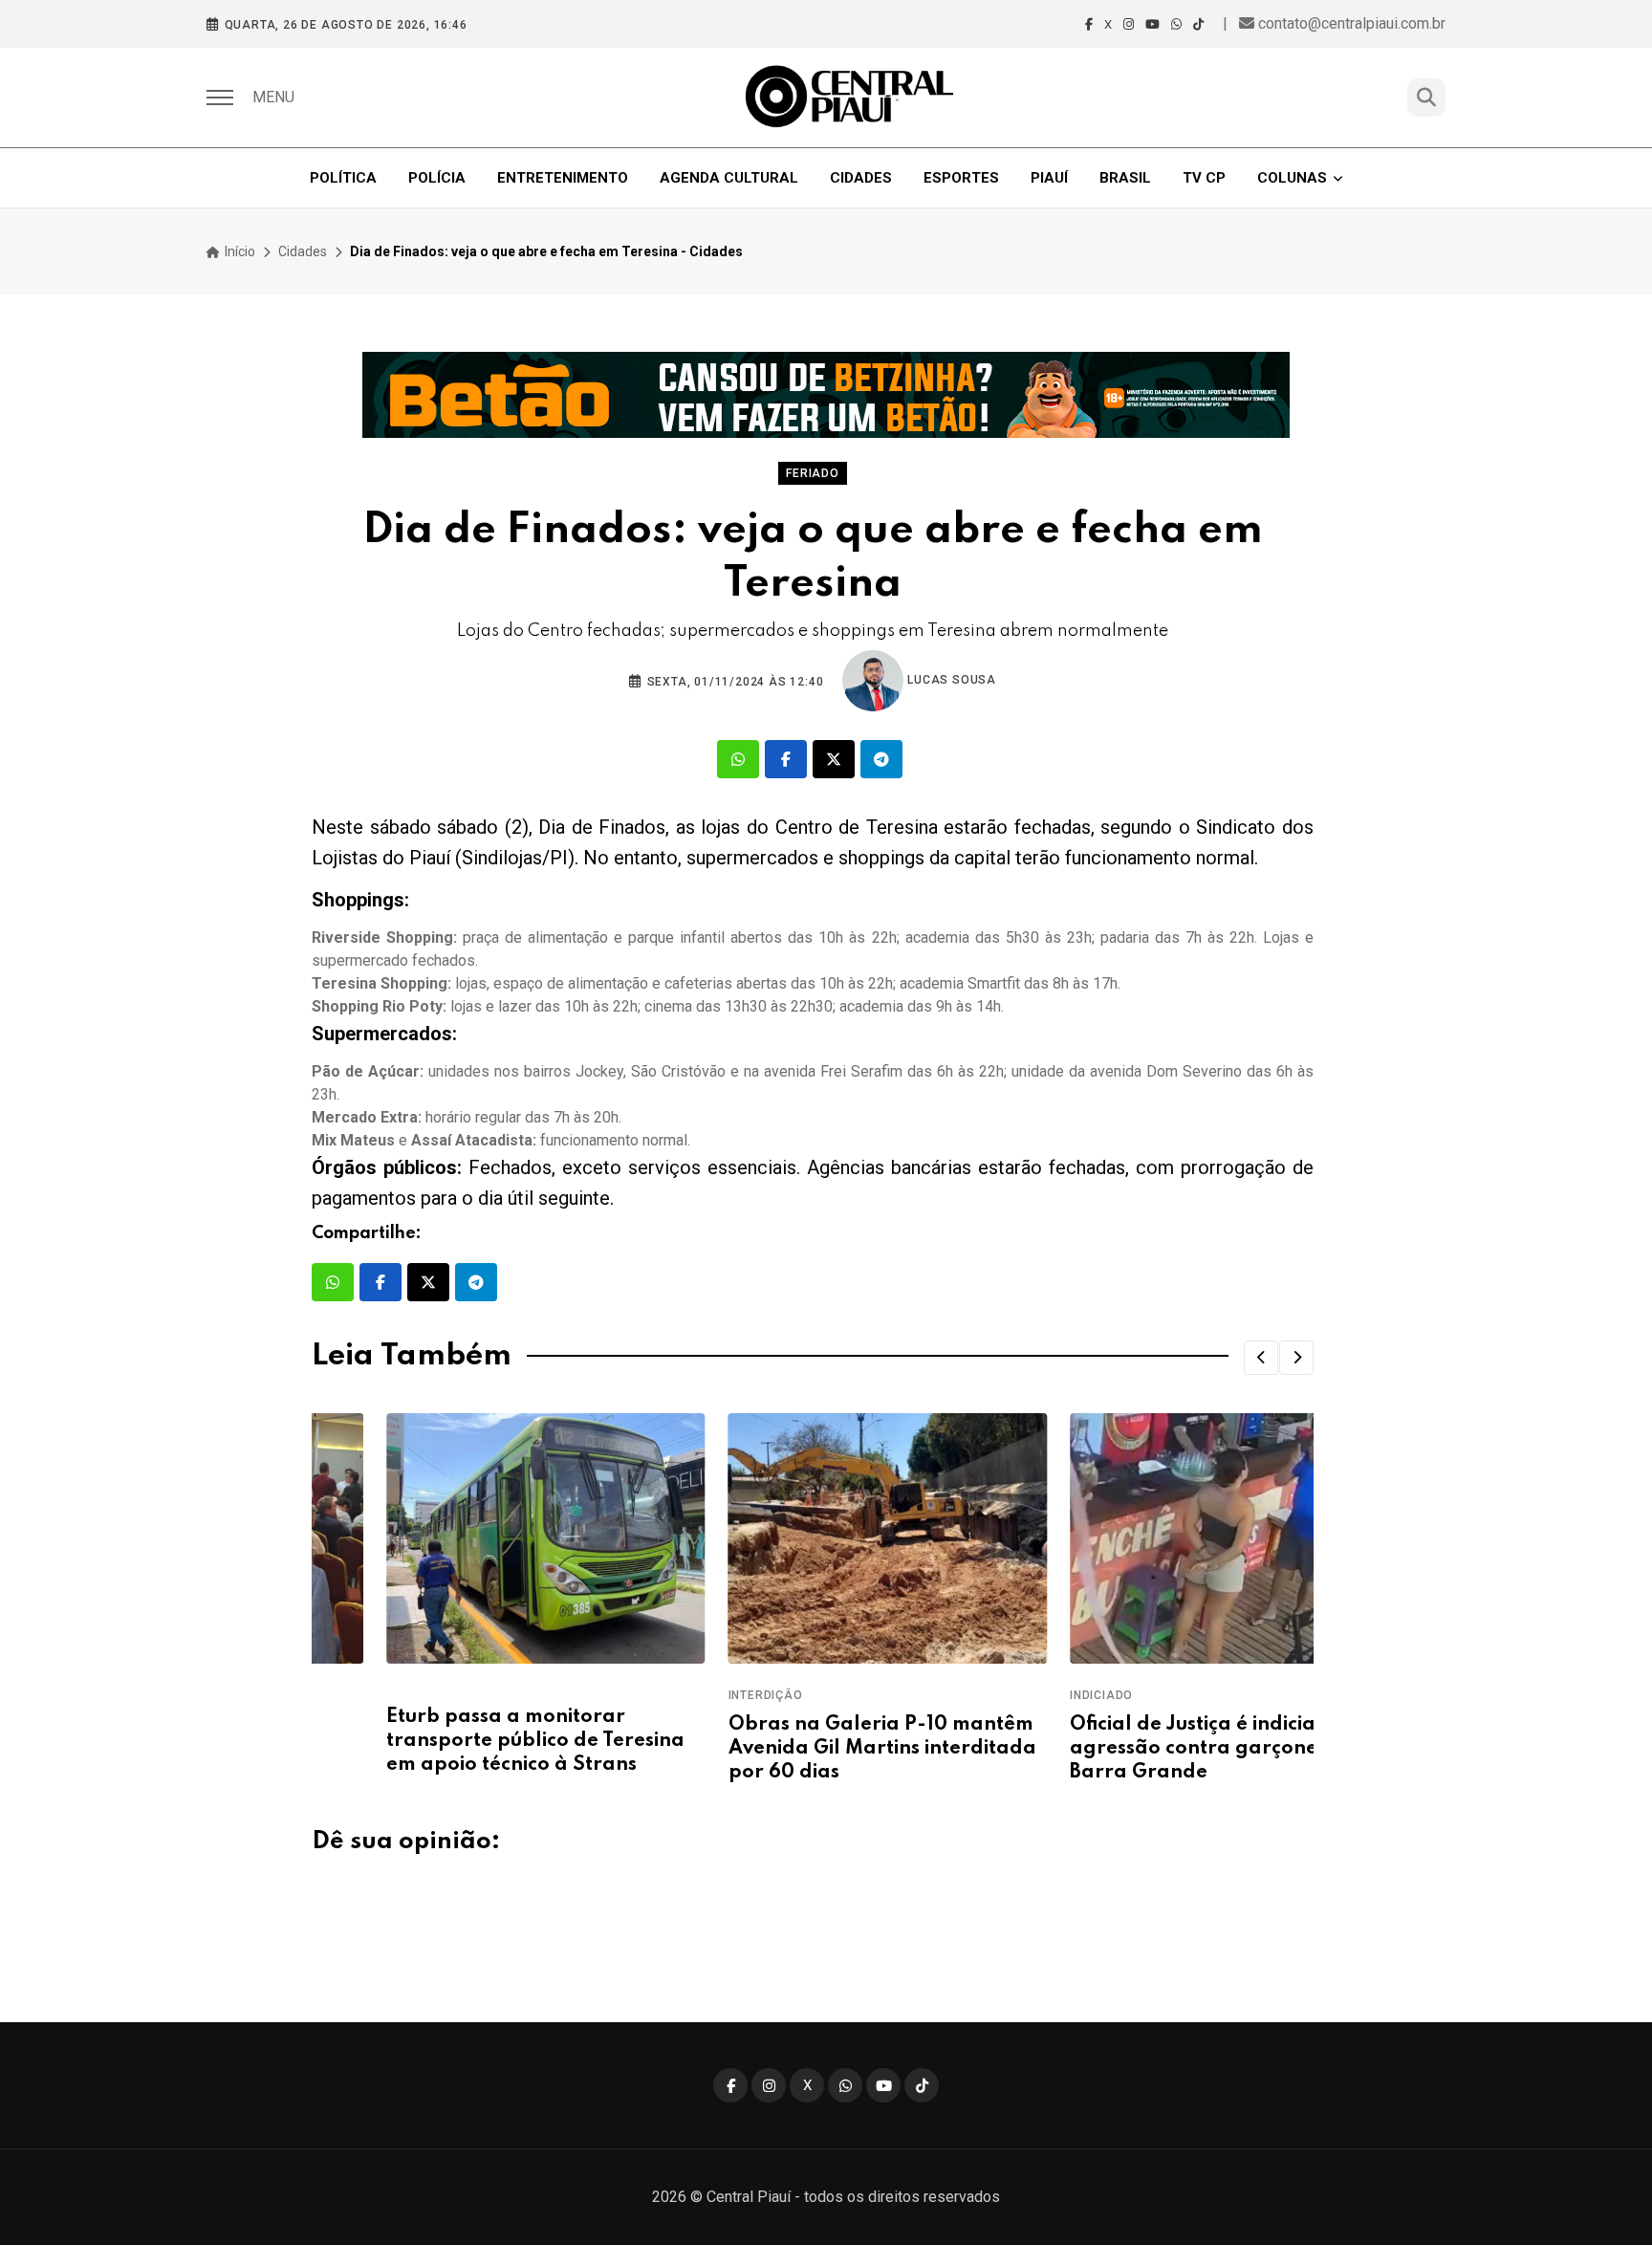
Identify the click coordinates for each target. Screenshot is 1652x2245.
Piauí (1049, 178)
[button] (1261, 1358)
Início (239, 251)
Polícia (437, 178)
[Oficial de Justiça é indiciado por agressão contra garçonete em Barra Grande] (1154, 1538)
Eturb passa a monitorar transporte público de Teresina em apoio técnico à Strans (461, 1741)
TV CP (1204, 178)
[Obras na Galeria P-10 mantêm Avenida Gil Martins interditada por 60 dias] (812, 1538)
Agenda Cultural (729, 178)
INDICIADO (1027, 1695)
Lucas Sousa (950, 680)
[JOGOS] (826, 395)
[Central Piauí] (851, 98)
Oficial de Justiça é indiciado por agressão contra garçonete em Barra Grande (1151, 1749)
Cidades (861, 178)
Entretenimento (563, 178)
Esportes (961, 178)
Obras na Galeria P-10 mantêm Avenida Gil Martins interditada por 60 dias (807, 1749)
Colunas (1292, 178)
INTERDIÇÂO (690, 1695)
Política (343, 178)
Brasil (1125, 178)
